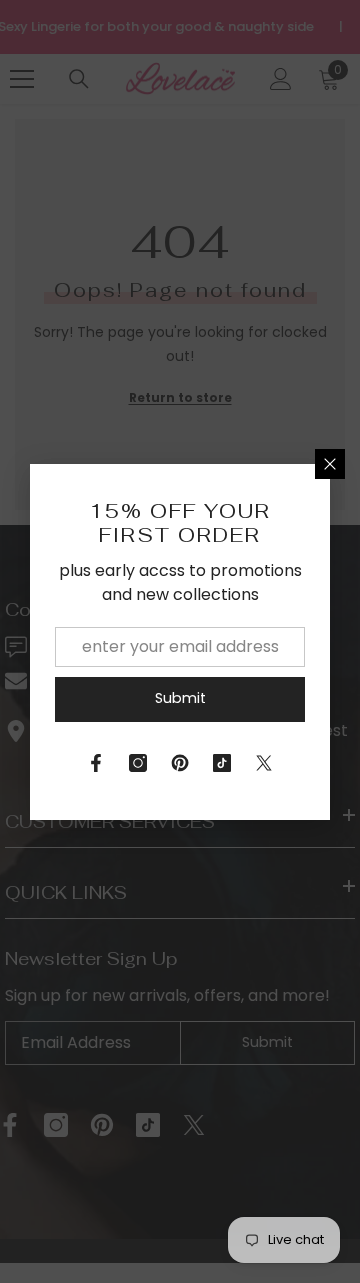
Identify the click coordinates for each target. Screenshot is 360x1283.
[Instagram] (138, 763)
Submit (180, 698)
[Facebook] (96, 763)
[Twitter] (264, 763)
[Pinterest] (180, 763)
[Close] (330, 464)
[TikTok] (222, 763)
